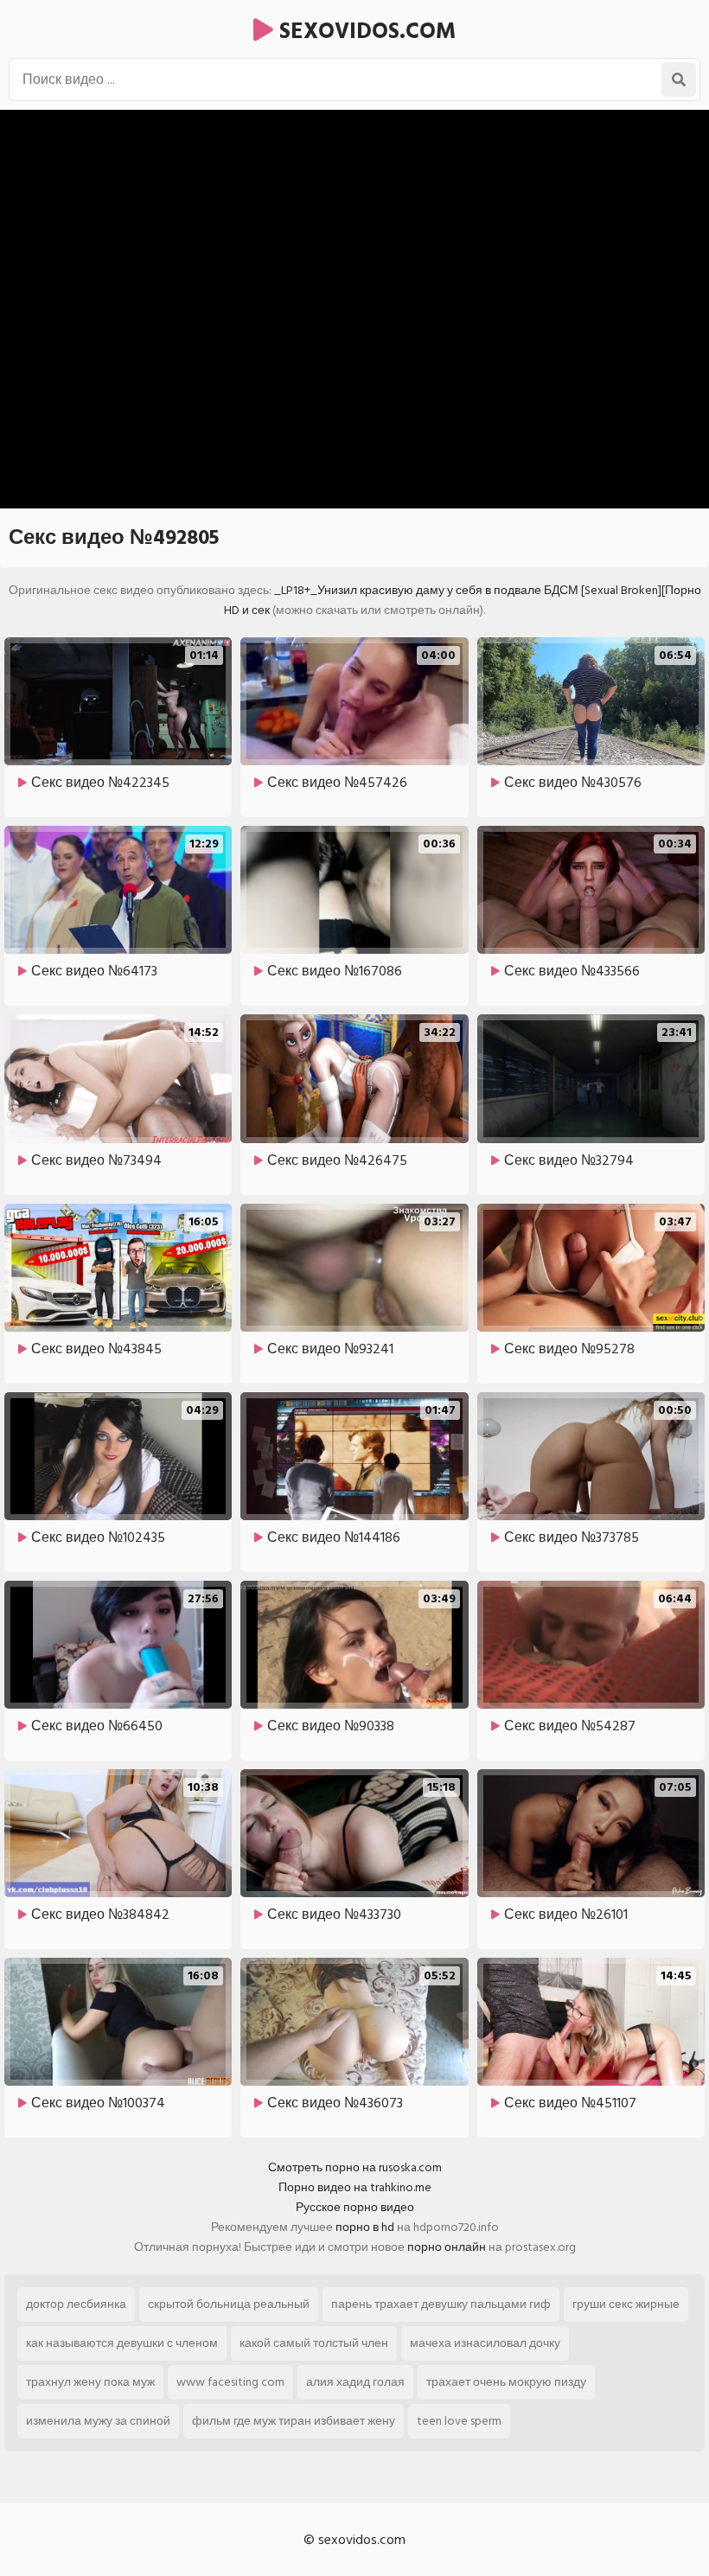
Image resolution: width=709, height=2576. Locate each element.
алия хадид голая (355, 2382)
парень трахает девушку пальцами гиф (441, 2304)
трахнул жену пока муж (90, 2382)
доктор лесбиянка (76, 2304)
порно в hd (365, 2227)
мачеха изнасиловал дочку (485, 2343)
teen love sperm (459, 2421)
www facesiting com (230, 2382)
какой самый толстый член (314, 2343)
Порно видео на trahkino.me (355, 2187)
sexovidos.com (364, 31)
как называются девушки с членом (122, 2343)
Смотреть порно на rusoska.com (355, 2167)
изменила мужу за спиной (98, 2421)
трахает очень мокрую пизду (506, 2382)
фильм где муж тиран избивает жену (294, 2421)
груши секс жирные (626, 2304)
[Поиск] (679, 80)
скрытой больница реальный (229, 2304)
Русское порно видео (355, 2207)
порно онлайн (447, 2247)
